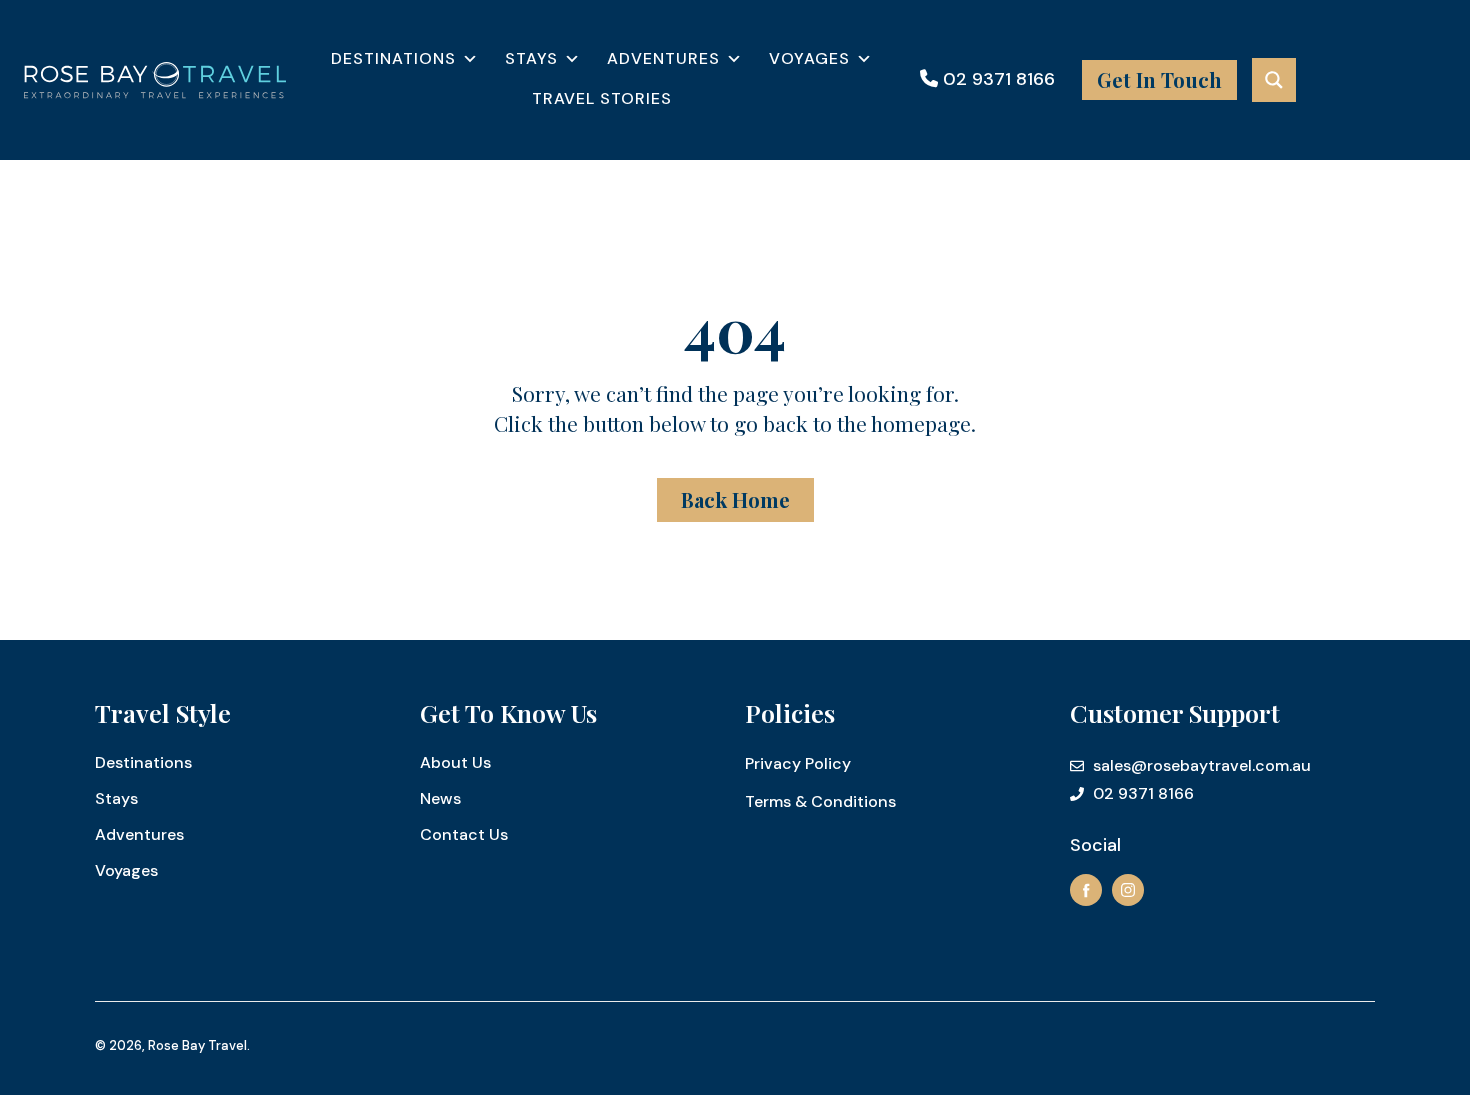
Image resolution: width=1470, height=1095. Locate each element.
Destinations (393, 58)
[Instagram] (1128, 890)
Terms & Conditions (820, 801)
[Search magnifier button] (1274, 80)
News (440, 798)
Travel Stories (602, 98)
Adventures (663, 58)
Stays (531, 58)
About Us (455, 762)
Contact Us (464, 834)
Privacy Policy (798, 763)
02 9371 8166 (996, 79)
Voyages (809, 58)
